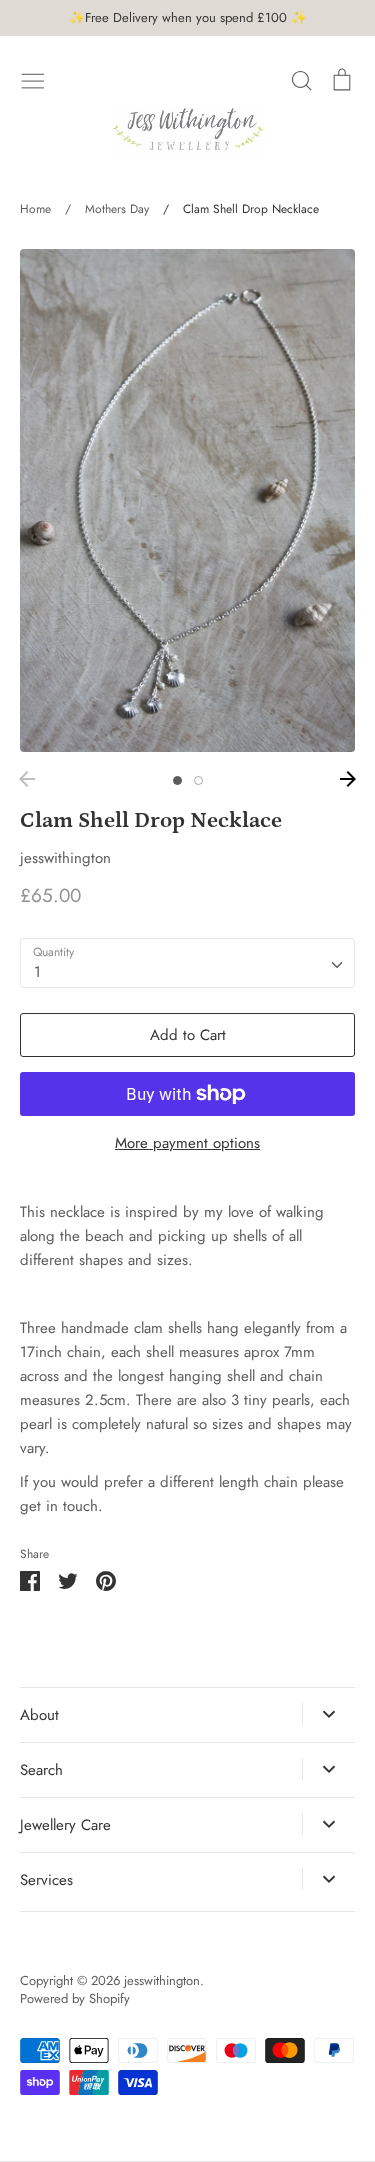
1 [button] (177, 780)
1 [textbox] (37, 972)
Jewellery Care (65, 1825)
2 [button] (198, 780)
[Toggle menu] (33, 79)
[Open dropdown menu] (328, 1714)
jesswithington (65, 858)
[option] (187, 500)
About (39, 1715)
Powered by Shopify (75, 1998)
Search (41, 1770)
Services (46, 1880)
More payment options (187, 1143)
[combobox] (187, 963)
